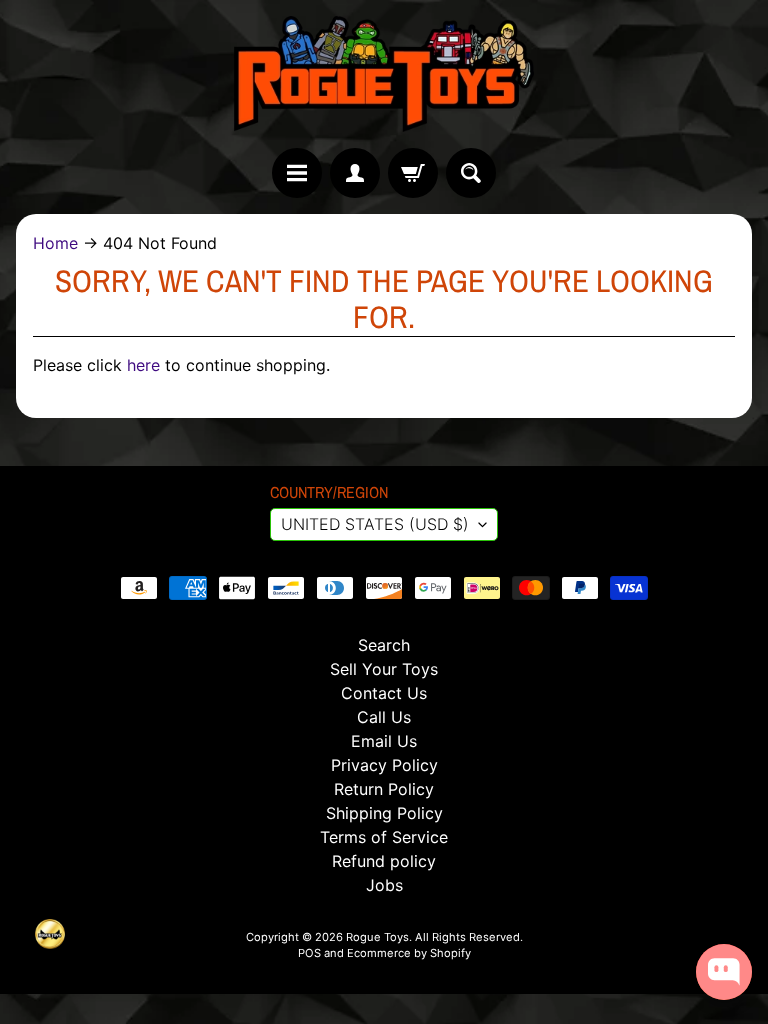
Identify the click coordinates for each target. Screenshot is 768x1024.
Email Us (384, 741)
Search (384, 645)
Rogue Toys (377, 937)
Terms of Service (384, 837)
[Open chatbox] (724, 972)
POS (309, 953)
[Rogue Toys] (384, 74)
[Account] (355, 173)
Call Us (384, 717)
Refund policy (384, 861)
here (143, 365)
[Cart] (413, 173)
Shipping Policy (384, 813)
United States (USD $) (375, 524)
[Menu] (297, 173)
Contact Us (384, 693)
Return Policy (384, 789)
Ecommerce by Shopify (409, 953)
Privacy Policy (384, 765)
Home (55, 243)
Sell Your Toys (384, 669)
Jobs (384, 885)
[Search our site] (471, 173)
